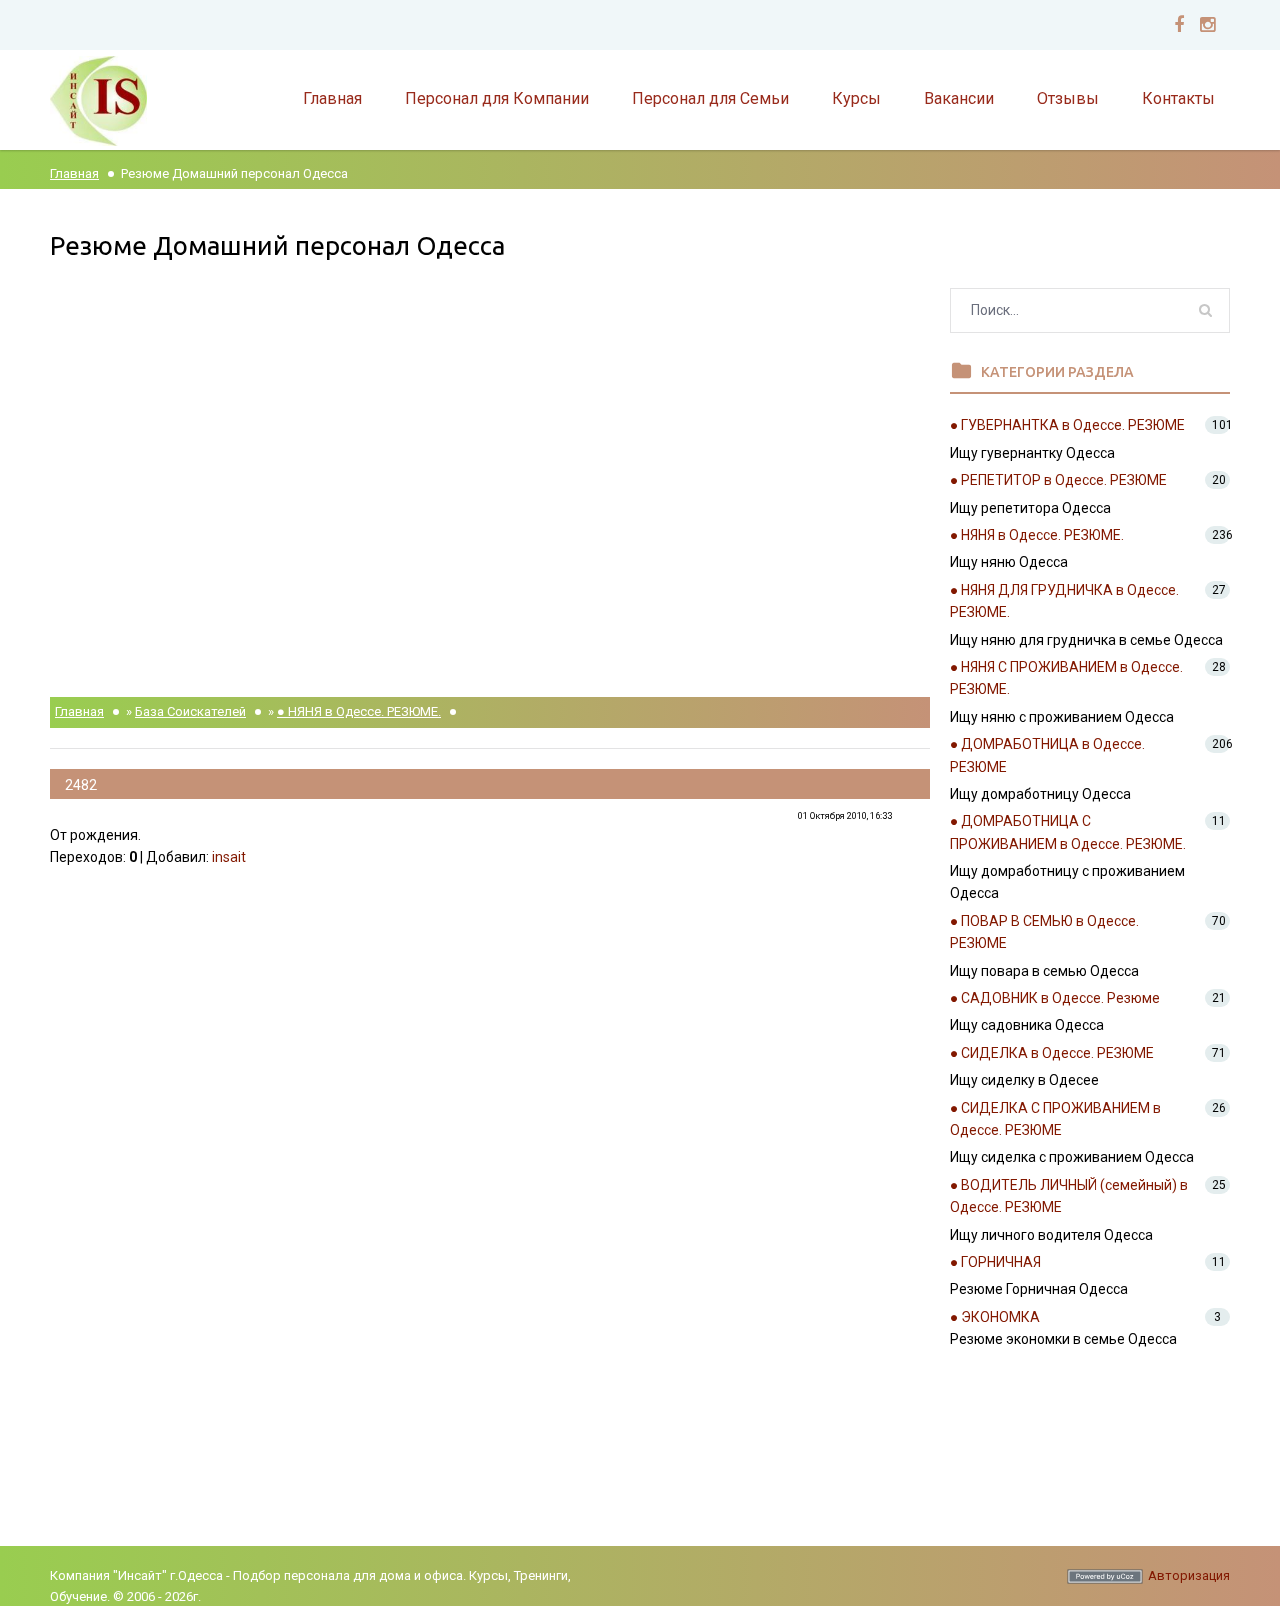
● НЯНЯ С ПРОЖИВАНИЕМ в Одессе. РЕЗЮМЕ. (1066, 678)
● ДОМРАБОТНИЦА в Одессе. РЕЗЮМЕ (1047, 755)
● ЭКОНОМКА (995, 1317)
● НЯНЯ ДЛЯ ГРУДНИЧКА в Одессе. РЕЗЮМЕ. (1064, 601)
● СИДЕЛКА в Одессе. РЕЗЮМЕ (1052, 1053)
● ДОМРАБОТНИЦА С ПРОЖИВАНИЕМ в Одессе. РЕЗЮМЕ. (1068, 832)
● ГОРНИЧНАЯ (995, 1262)
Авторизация (1189, 1575)
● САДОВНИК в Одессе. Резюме (1055, 998)
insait (229, 857)
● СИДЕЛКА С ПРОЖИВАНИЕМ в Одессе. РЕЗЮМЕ (1055, 1119)
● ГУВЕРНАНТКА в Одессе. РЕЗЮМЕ (1067, 425)
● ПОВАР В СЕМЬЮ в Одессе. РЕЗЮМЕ (1044, 932)
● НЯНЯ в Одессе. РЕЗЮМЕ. (359, 711)
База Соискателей (190, 711)
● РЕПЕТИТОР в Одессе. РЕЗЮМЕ (1058, 480)
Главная (74, 173)
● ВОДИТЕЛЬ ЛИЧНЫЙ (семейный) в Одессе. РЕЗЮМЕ (1069, 1196)
